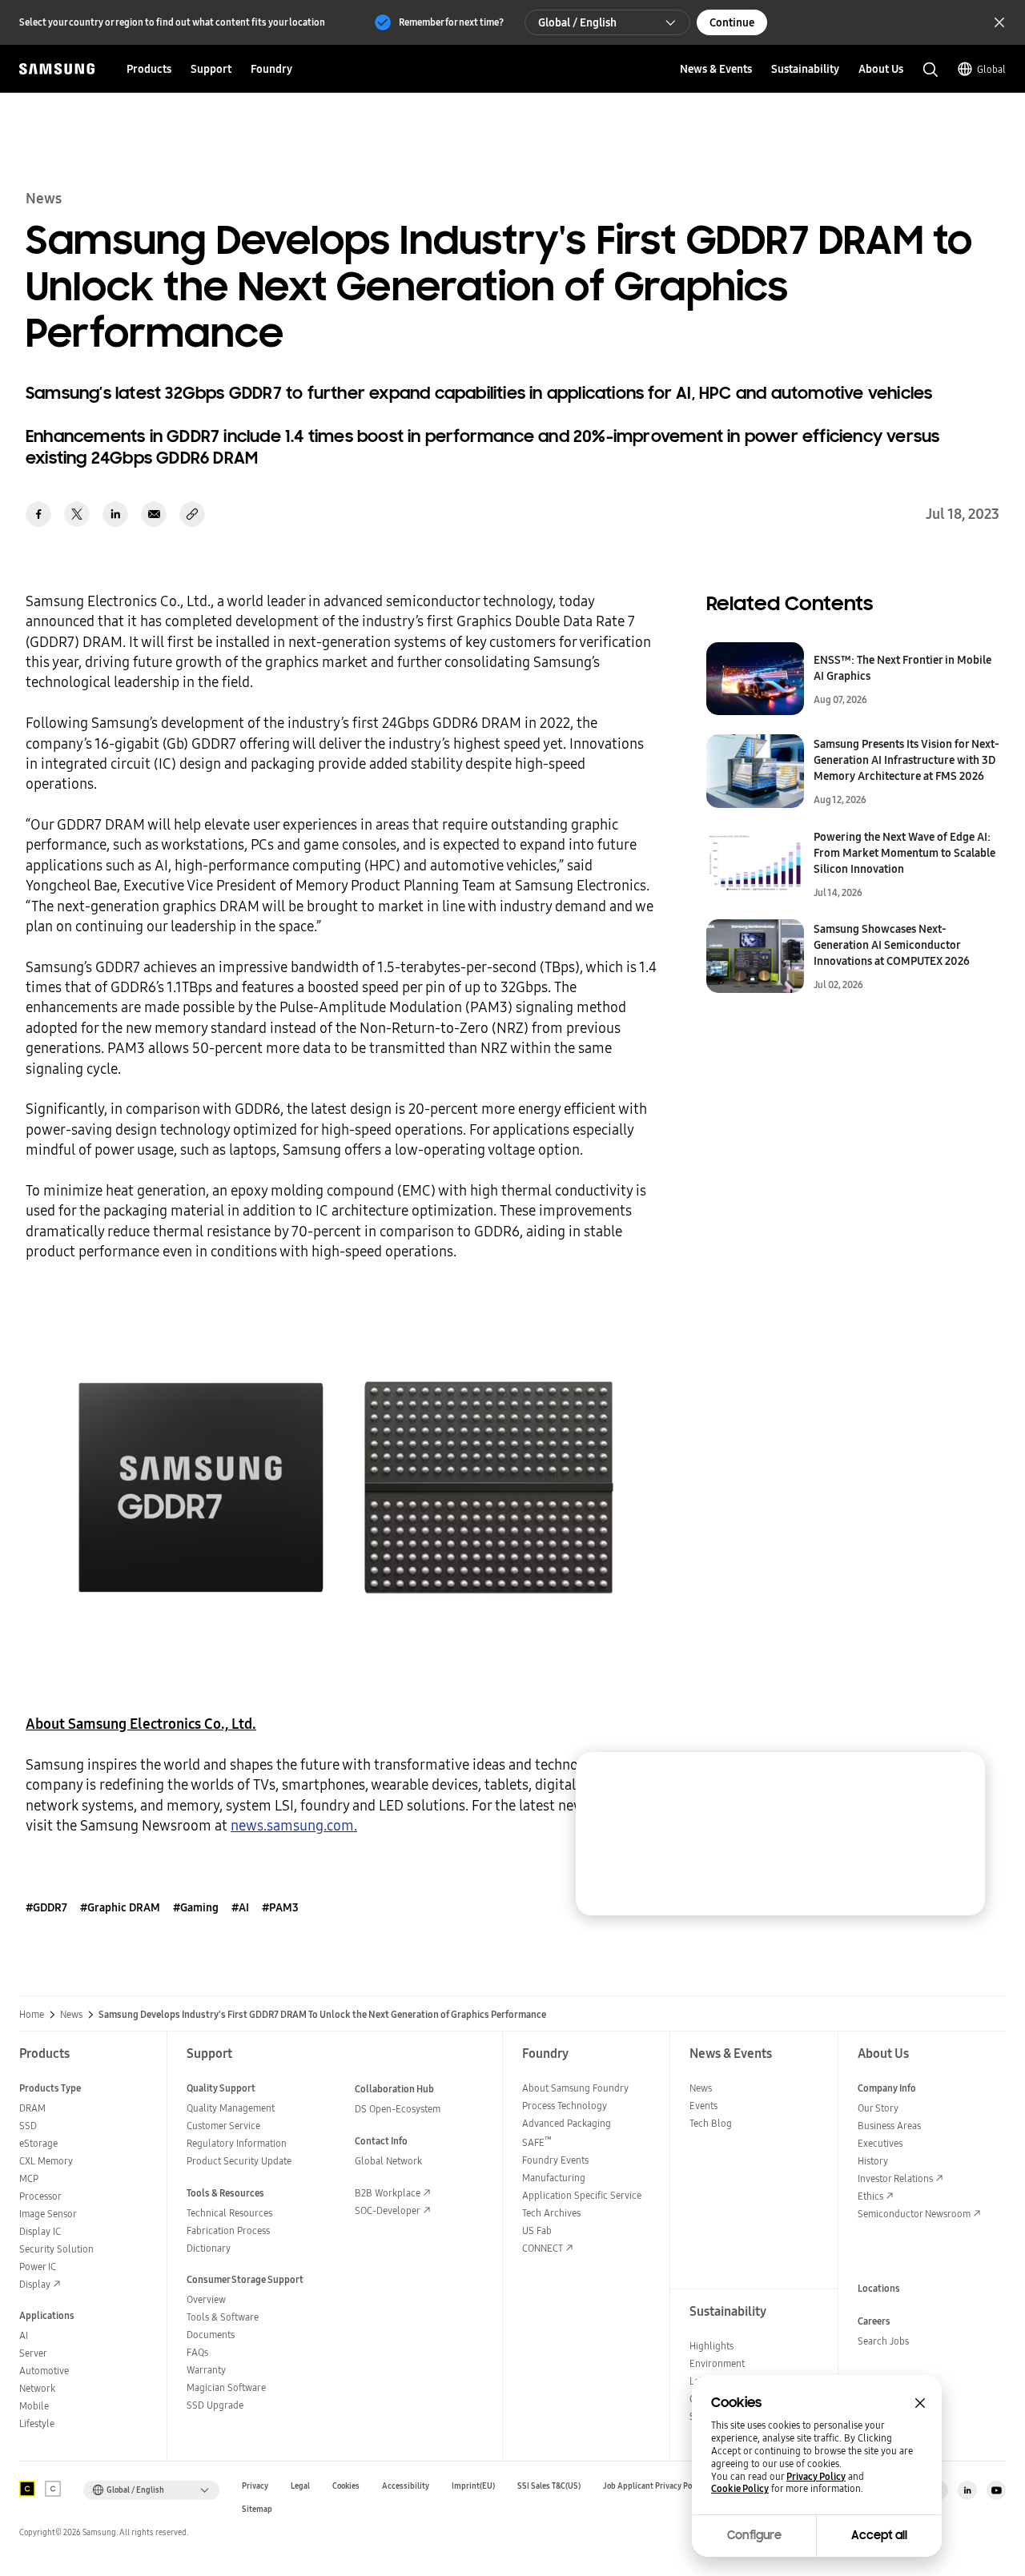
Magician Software (226, 2387)
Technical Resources (229, 2213)
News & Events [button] (716, 69)
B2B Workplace (388, 2193)
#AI (240, 1907)
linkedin (115, 514)
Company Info (887, 2088)
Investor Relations (895, 2178)
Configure (754, 2535)
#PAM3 (280, 1907)
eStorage (38, 2143)
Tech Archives (551, 2213)
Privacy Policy (816, 2477)
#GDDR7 (46, 1907)
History (873, 2161)
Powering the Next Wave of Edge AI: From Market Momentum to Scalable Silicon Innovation (904, 853)
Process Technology (565, 2106)
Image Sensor (48, 2214)
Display (35, 2284)
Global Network (388, 2161)
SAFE (537, 2142)
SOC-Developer (388, 2210)
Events (703, 2106)
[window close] (920, 2403)
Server (33, 2353)
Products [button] (149, 69)
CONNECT (543, 2248)
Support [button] (211, 69)
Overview (206, 2299)
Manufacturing (554, 2178)
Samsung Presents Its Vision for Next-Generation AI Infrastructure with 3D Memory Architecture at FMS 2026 (906, 760)
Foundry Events (555, 2160)
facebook (38, 514)
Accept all (879, 2535)
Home (32, 2015)
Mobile (34, 2406)
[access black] (27, 2489)
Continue (732, 22)
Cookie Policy (740, 2489)
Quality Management (231, 2108)
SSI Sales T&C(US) (549, 2486)
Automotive (44, 2371)
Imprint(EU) (473, 2486)
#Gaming (196, 1907)
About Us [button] (881, 69)
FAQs (197, 2352)
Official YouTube (996, 2490)
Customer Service (223, 2126)
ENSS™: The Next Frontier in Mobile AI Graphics (902, 668)
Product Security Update (239, 2161)
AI (24, 2335)
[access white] (53, 2489)
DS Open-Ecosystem (398, 2109)
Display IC (40, 2231)
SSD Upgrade (215, 2405)
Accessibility (406, 2486)
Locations (879, 2288)
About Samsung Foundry (575, 2088)
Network (37, 2388)
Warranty (206, 2370)
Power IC (38, 2267)
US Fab (537, 2230)
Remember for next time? (451, 22)
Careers (874, 2321)
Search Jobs (883, 2341)
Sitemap (257, 2509)
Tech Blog (711, 2123)
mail (154, 514)
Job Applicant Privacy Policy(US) (661, 2486)
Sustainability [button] (805, 69)
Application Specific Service (582, 2195)
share (192, 514)
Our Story (878, 2108)
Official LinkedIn (967, 2490)
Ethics (870, 2196)
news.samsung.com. (294, 1825)
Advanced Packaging (567, 2123)
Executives (880, 2143)
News (71, 2015)
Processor (40, 2196)
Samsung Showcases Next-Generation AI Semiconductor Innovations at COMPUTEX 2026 (892, 945)
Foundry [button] (271, 69)
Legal (300, 2486)
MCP (29, 2178)
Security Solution (56, 2249)
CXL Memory (46, 2161)
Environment (717, 2363)
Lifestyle (37, 2423)
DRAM (32, 2108)
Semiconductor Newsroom (914, 2214)
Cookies (346, 2486)
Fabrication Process (228, 2230)
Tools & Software (223, 2317)
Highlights (711, 2346)
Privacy (255, 2486)
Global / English (577, 22)
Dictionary (209, 2248)
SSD (28, 2126)
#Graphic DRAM (120, 1907)
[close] (958, 1779)
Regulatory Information (237, 2143)
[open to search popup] (931, 70)
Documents (211, 2335)
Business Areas (889, 2126)
